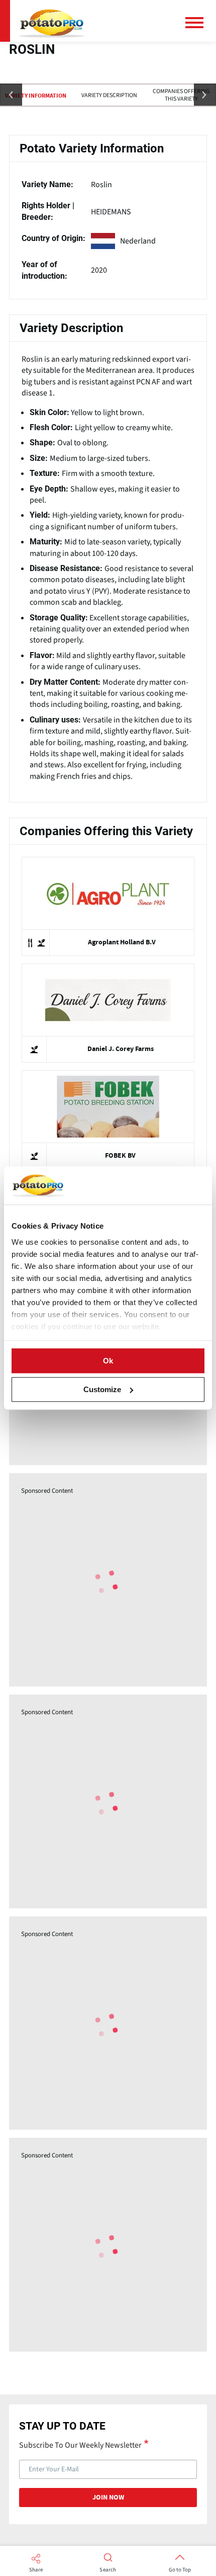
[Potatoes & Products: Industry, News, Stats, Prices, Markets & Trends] (52, 21)
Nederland (138, 241)
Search (108, 2570)
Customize (102, 1389)
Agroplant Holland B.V (122, 942)
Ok (108, 1361)
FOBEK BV (120, 1156)
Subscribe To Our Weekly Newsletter (80, 2445)
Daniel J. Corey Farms (121, 1049)
